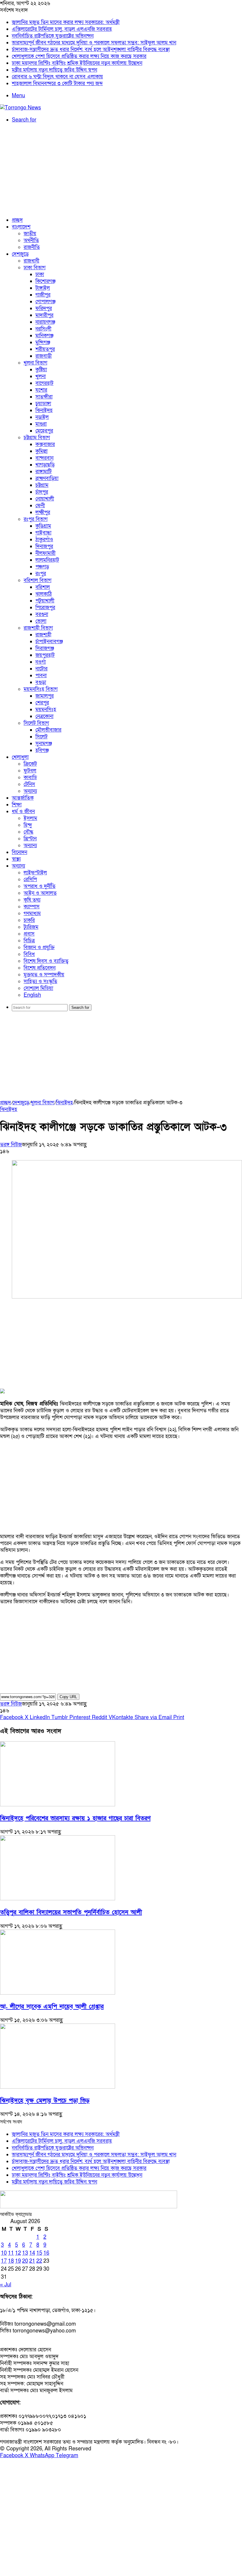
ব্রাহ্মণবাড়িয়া (47, 478)
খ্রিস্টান (30, 839)
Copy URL (68, 1697)
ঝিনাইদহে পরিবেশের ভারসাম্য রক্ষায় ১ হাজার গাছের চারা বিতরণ (75, 1818)
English (32, 995)
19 (18, 2261)
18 (11, 2261)
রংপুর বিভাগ (36, 519)
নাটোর (41, 669)
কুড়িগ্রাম (43, 526)
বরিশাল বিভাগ (37, 580)
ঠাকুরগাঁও (44, 540)
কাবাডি (30, 778)
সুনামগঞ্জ (44, 744)
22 (39, 2261)
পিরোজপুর (45, 608)
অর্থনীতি (31, 240)
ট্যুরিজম (31, 927)
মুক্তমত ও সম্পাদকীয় (44, 975)
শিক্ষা (17, 805)
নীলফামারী (45, 553)
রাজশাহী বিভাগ (38, 628)
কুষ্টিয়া (41, 370)
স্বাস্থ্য (16, 859)
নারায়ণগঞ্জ (45, 322)
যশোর (41, 390)
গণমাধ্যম (32, 913)
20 (25, 2261)
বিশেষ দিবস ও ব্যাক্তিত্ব (46, 961)
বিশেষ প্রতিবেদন (40, 968)
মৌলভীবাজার (48, 730)
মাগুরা (41, 424)
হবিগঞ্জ (42, 750)
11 (11, 2253)
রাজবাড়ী (44, 356)
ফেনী (40, 506)
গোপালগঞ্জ (45, 302)
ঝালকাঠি (44, 594)
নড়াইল (42, 417)
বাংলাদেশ (21, 227)
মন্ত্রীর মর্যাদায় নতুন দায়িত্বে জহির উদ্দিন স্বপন (54, 70)
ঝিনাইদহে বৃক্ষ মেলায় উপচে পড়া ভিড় (45, 2101)
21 (32, 2261)
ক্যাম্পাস (32, 907)
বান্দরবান (44, 458)
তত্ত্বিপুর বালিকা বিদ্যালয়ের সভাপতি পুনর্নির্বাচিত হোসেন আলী (71, 1912)
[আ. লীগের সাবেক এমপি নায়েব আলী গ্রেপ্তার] (58, 1993)
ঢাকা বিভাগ (35, 268)
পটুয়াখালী (45, 601)
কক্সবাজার (45, 444)
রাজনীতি (32, 247)
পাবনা (41, 676)
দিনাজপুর (44, 546)
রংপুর (41, 574)
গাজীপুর (43, 295)
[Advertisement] (121, 170)
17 (4, 2261)
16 (46, 2253)
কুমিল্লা (41, 451)
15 (39, 2253)
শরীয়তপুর (45, 349)
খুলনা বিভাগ (35, 363)
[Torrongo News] (21, 108)
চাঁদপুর (42, 492)
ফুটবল (30, 771)
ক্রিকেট (30, 764)
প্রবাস (29, 934)
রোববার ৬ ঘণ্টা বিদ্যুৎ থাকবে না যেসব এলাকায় (57, 77)
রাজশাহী (43, 635)
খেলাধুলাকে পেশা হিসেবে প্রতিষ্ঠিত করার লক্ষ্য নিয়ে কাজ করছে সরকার (79, 56)
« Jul (6, 2285)
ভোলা (41, 621)
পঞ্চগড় (42, 567)
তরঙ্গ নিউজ (11, 1145)
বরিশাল (43, 587)
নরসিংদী (43, 329)
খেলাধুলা (20, 757)
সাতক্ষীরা (44, 397)
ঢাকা (40, 274)
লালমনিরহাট (47, 560)
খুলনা (41, 376)
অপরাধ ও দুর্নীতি (40, 886)
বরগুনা (42, 614)
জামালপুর (45, 696)
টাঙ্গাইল (43, 288)
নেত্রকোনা (44, 716)
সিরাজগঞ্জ (45, 648)
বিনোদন (19, 852)
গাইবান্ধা (43, 533)
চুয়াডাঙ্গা (43, 404)
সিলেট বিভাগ (36, 723)
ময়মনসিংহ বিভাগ (41, 689)
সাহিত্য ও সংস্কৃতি (40, 981)
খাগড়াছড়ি (45, 465)
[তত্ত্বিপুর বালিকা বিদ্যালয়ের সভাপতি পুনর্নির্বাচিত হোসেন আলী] (58, 1899)
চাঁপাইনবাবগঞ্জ (49, 642)
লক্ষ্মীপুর (43, 512)
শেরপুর (42, 703)
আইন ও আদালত (40, 893)
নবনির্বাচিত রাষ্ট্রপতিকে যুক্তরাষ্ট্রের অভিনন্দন (53, 36)
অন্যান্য (30, 791)
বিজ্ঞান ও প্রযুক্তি (39, 947)
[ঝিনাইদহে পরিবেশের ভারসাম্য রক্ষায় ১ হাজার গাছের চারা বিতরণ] (58, 1805)
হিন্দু (28, 825)
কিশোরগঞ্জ (45, 281)
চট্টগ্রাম (42, 485)
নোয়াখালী (45, 499)
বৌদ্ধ (28, 832)
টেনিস (29, 784)
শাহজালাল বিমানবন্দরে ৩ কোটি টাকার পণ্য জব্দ (57, 84)
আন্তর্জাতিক (23, 798)
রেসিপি (30, 880)
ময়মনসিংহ (46, 710)
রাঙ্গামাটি (44, 472)
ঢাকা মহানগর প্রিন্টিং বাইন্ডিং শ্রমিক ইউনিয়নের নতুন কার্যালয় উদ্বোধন (77, 63)
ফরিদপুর (44, 308)
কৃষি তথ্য (32, 900)
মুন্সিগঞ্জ (43, 342)
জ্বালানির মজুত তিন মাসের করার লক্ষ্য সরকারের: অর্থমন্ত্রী (66, 22)
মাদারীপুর (44, 315)
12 (18, 2253)
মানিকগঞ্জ (44, 336)
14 (32, 2253)
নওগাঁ (41, 662)
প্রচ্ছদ (17, 220)
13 (25, 2253)
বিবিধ (29, 954)
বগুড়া (41, 682)
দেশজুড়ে (20, 254)
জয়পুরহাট (45, 655)
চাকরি (29, 920)
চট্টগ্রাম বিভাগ (37, 438)
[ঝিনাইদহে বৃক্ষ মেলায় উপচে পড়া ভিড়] (58, 2087)
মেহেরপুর (44, 431)
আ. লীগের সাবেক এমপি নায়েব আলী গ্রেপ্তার (52, 2007)
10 (4, 2253)
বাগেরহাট (44, 383)
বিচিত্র (29, 941)
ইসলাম (30, 818)
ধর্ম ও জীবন (23, 812)
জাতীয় (30, 234)
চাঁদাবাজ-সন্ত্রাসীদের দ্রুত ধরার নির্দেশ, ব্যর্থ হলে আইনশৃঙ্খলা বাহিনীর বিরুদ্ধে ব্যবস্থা (91, 50)
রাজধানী (31, 261)
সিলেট (41, 737)
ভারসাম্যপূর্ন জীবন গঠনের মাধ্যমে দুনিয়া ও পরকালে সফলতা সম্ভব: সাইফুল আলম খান (94, 43)
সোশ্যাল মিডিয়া (38, 988)
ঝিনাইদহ (44, 410)
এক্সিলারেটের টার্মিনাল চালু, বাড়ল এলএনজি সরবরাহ (62, 29)
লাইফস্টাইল (35, 873)
